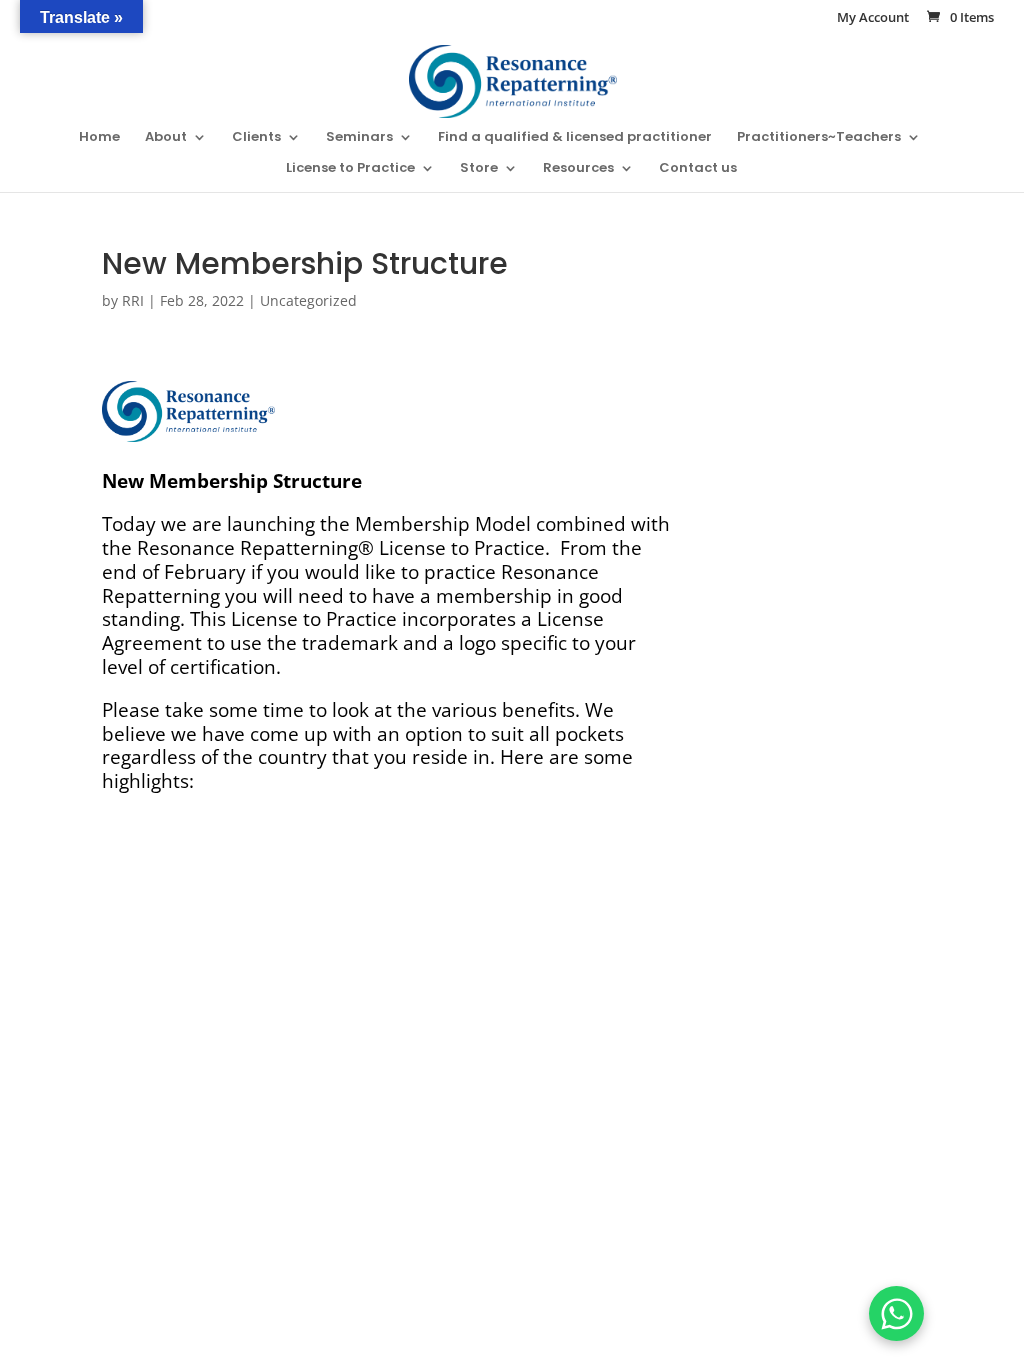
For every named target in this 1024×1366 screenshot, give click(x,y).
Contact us (698, 169)
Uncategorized (308, 300)
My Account (873, 18)
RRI (133, 300)
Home (99, 138)
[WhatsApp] (896, 1313)
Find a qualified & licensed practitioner (575, 138)
